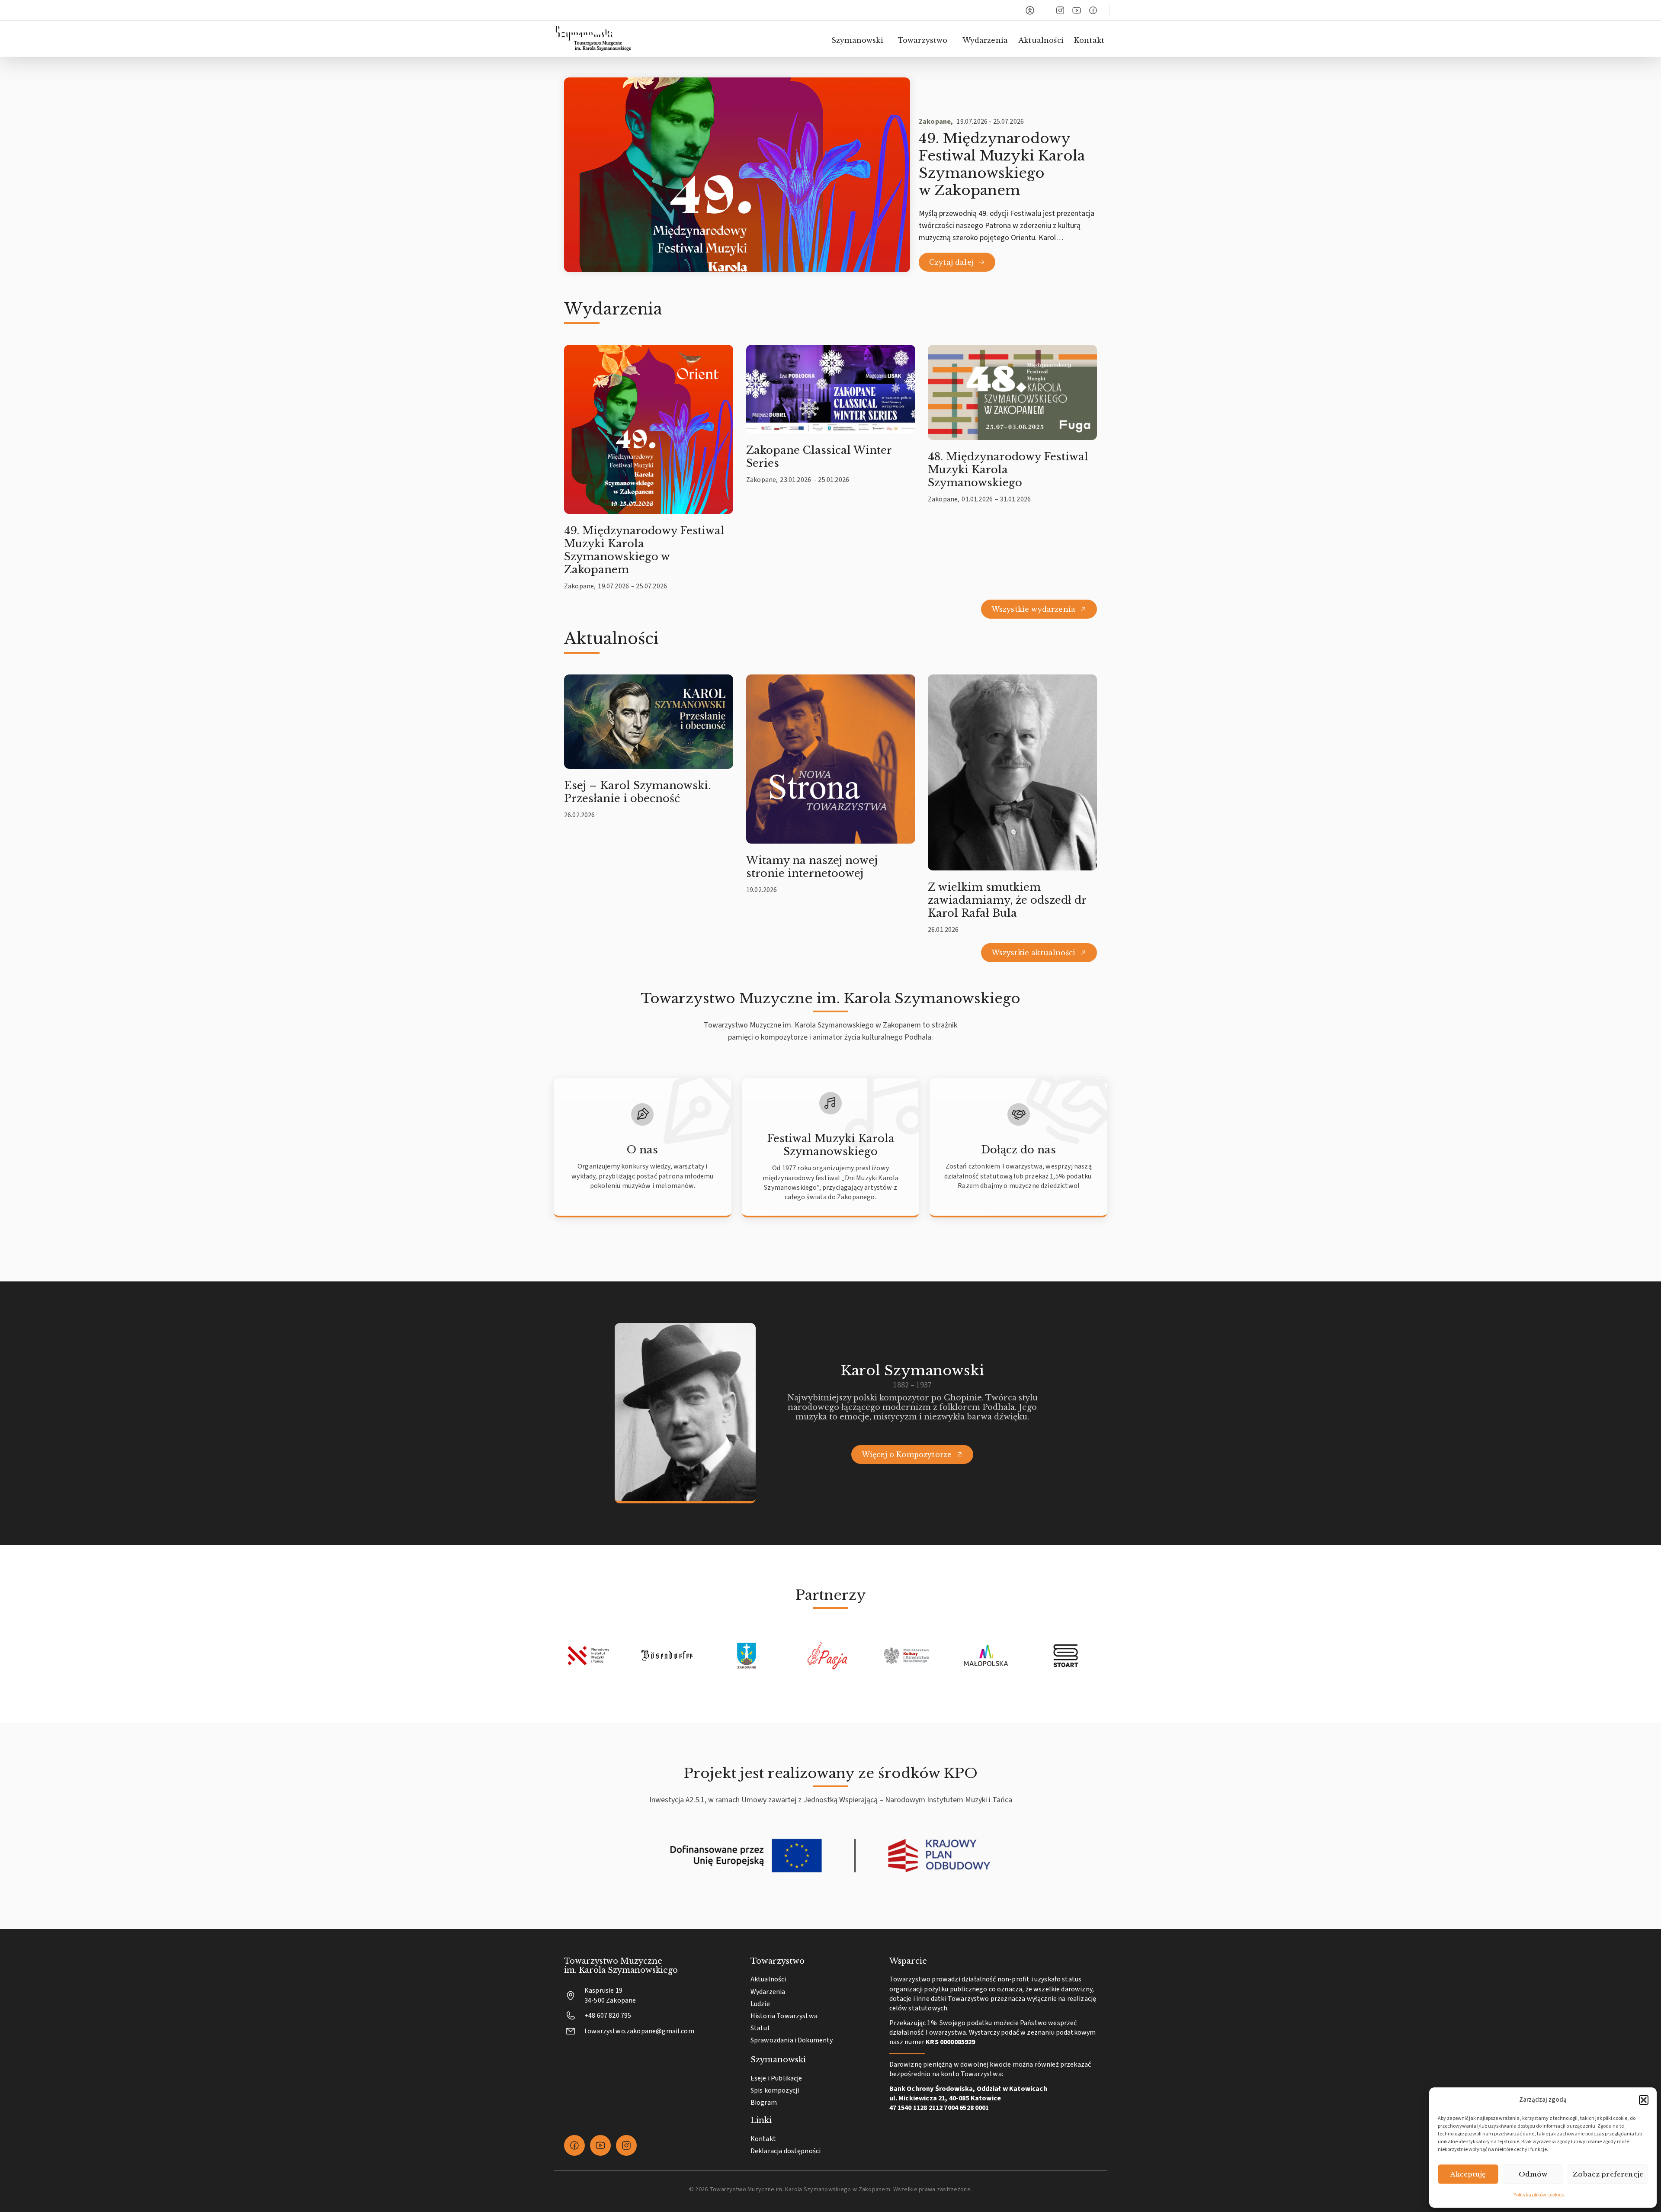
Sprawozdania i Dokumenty (792, 2040)
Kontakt (1089, 40)
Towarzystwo (923, 40)
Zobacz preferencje (1608, 2174)
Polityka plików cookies (1539, 2195)
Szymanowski (857, 40)
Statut (760, 2028)
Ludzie (760, 2004)
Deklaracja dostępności (786, 2151)
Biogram (764, 2103)
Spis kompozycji (775, 2090)
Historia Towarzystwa (784, 2016)
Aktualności (1041, 40)
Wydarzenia (985, 40)
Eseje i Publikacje (776, 2078)
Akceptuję (1468, 2174)
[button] (1644, 2100)
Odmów (1533, 2174)
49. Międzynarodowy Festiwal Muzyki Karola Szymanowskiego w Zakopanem (1002, 164)
